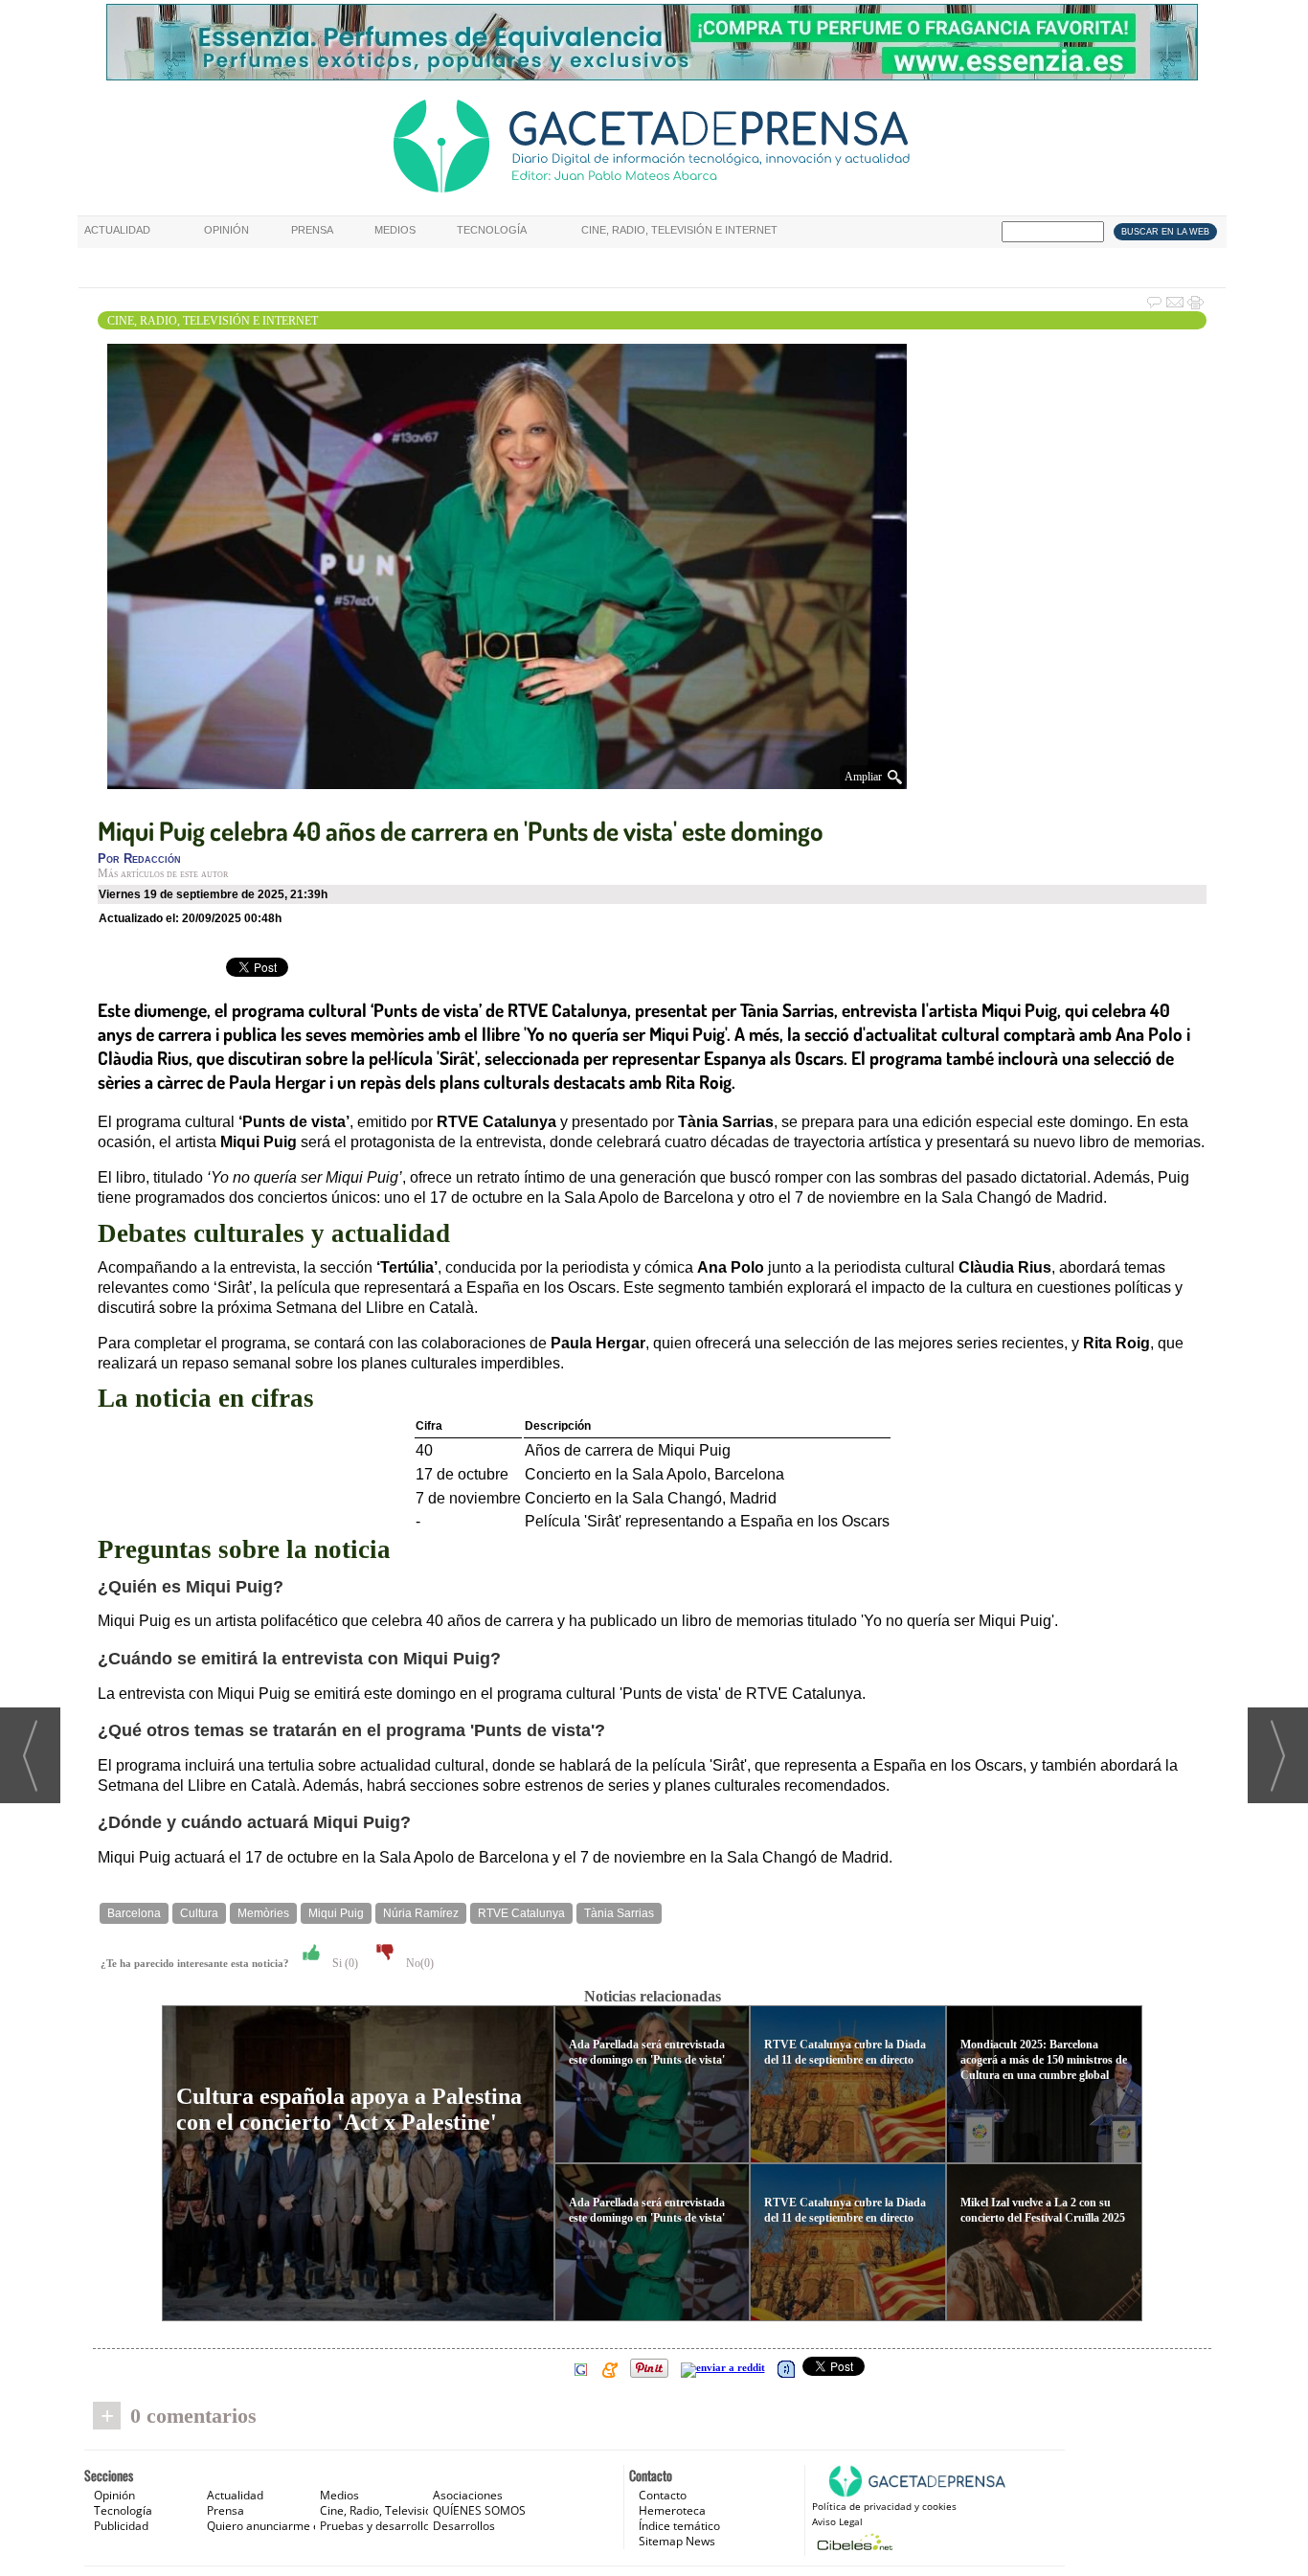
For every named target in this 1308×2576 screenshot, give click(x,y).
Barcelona (134, 1913)
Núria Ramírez (421, 1913)
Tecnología (492, 230)
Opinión (226, 230)
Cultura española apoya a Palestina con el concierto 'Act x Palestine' (349, 2109)
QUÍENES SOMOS (479, 2510)
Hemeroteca (672, 2510)
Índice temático (679, 2526)
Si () (344, 1963)
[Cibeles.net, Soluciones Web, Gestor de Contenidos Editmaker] (853, 2542)
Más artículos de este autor (163, 873)
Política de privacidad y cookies (884, 2506)
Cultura (199, 1913)
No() (418, 1963)
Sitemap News (677, 2541)
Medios (395, 230)
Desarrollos (464, 2526)
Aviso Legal (837, 2521)
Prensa (312, 230)
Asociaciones (468, 2495)
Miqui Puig (336, 1913)
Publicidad (121, 2526)
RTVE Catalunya (521, 1913)
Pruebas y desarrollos (378, 2526)
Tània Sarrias (619, 1913)
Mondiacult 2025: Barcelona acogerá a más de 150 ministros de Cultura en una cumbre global (1044, 2060)
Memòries (263, 1913)
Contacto (663, 2495)
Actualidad (117, 230)
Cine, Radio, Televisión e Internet (679, 230)
